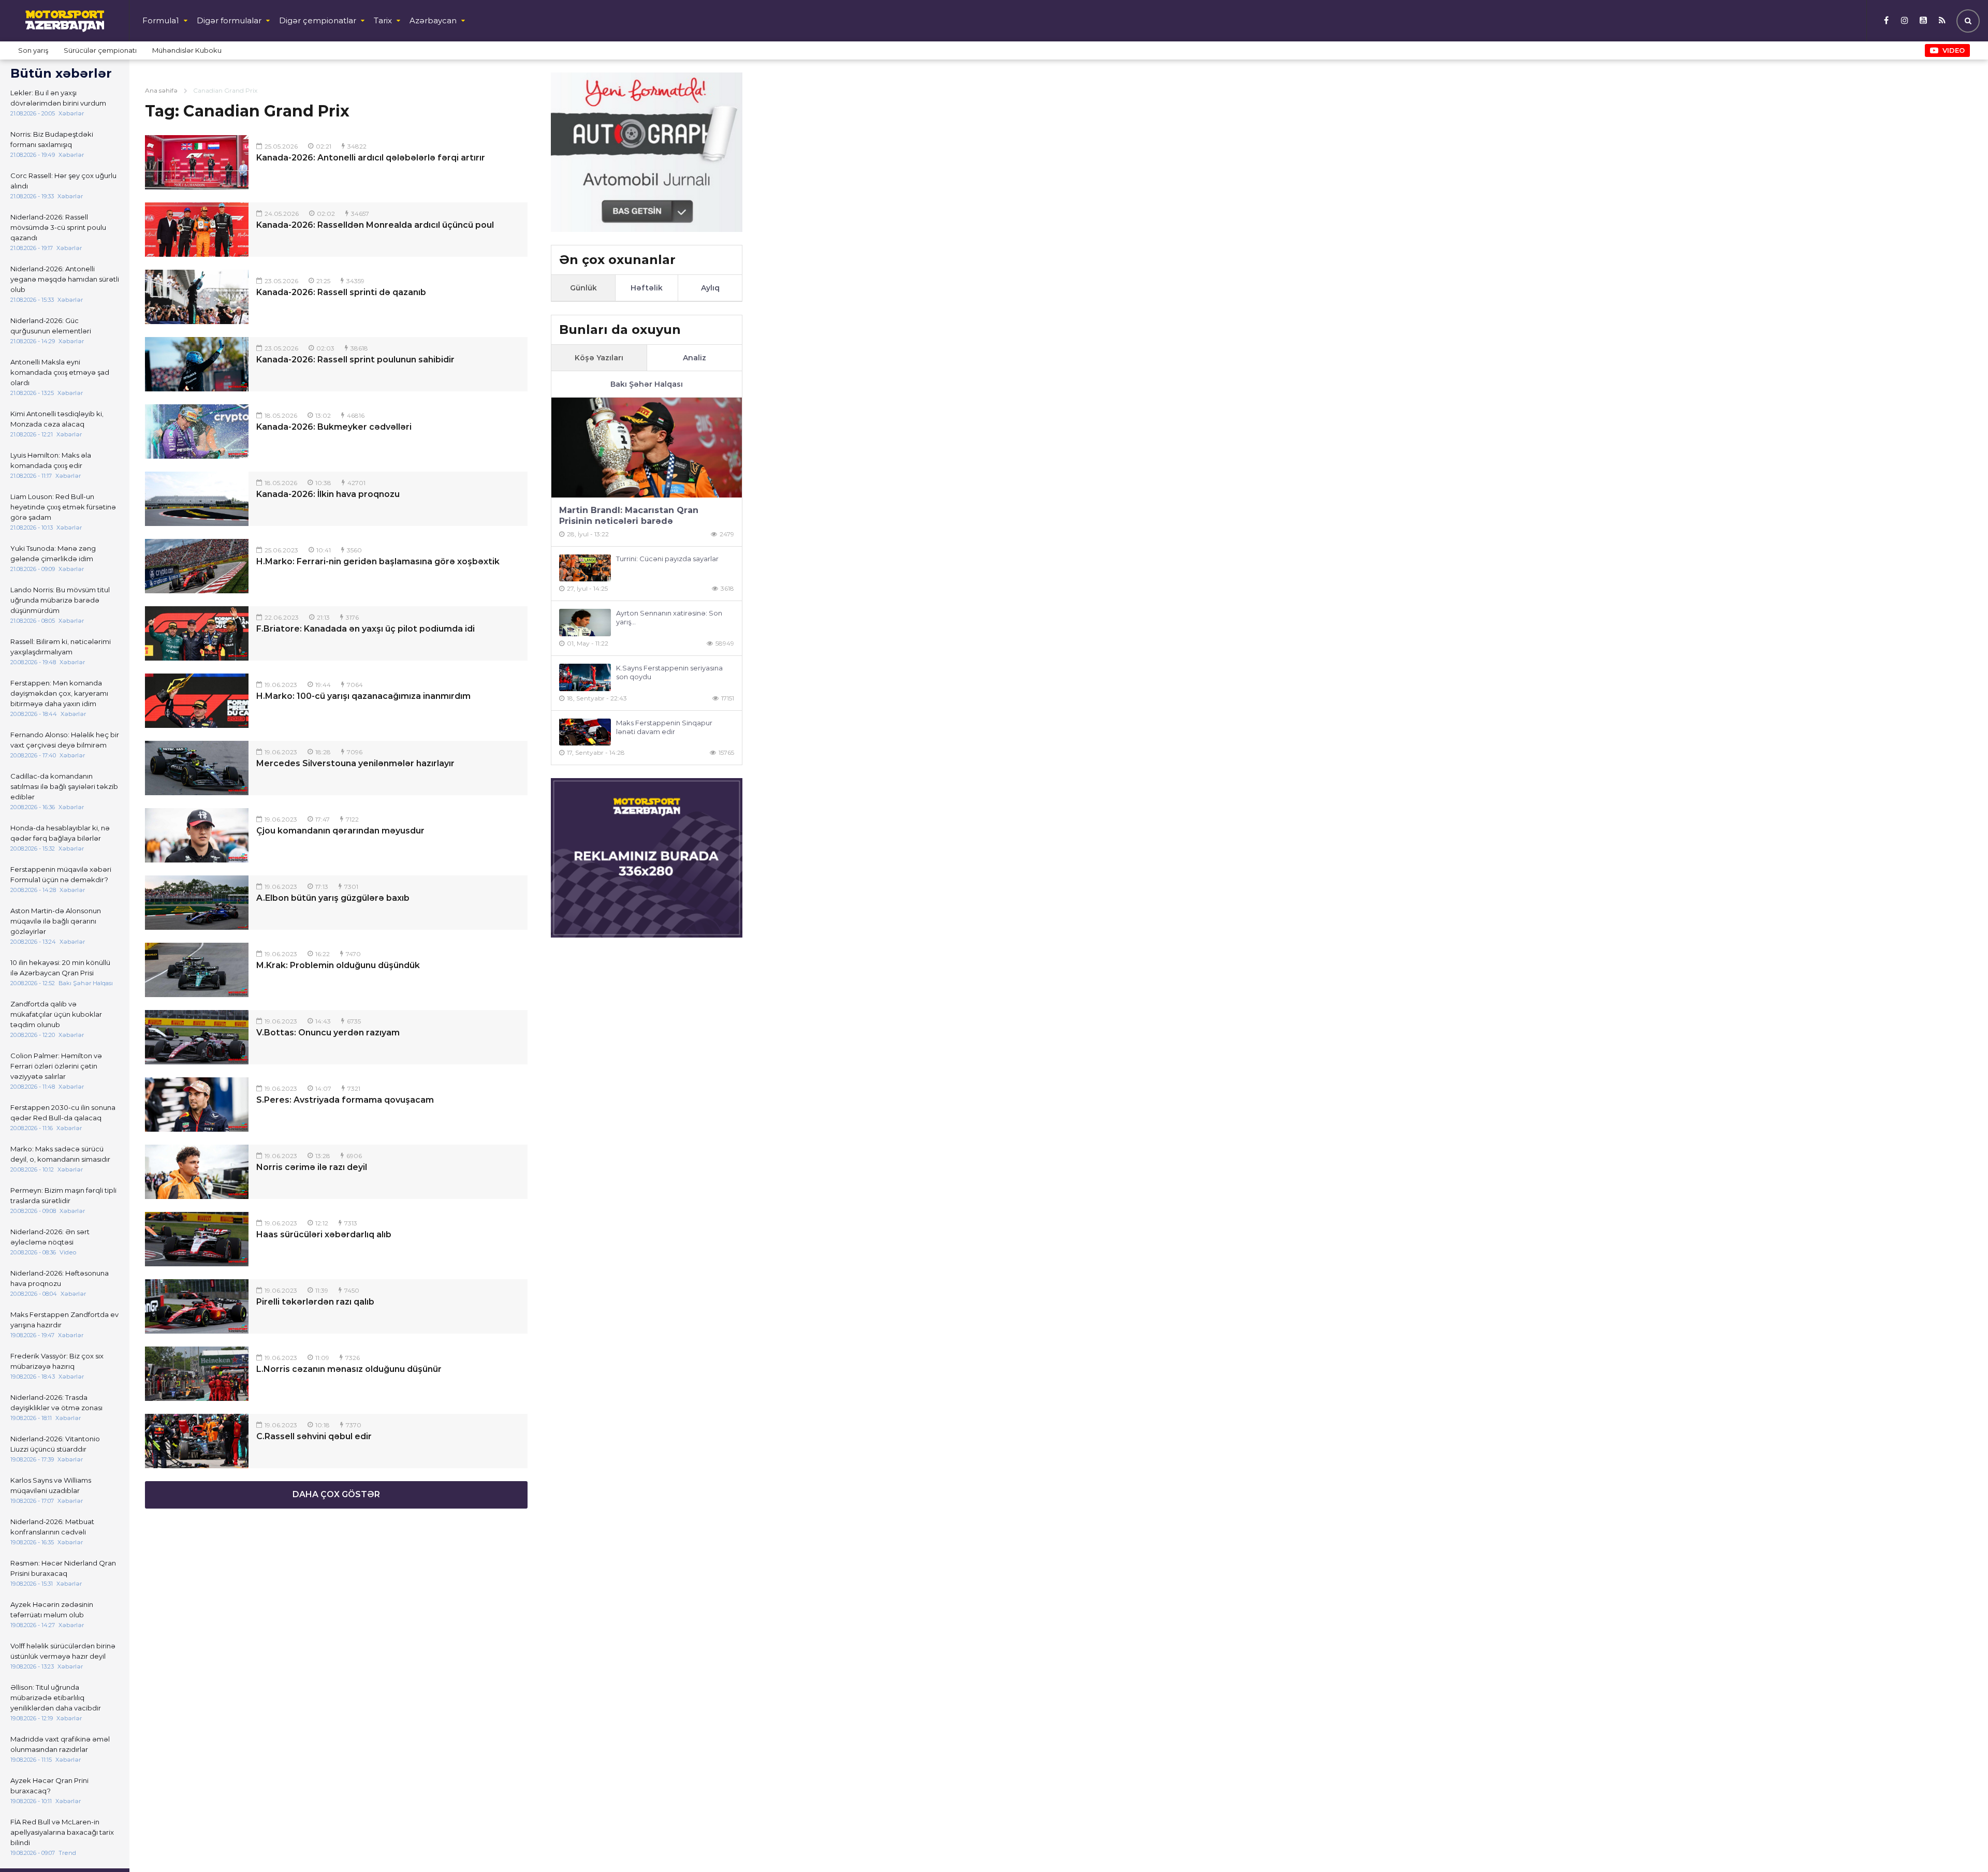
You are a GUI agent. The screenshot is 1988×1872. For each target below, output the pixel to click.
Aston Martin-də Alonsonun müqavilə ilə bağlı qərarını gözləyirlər (56, 921)
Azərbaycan (433, 20)
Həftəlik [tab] (647, 288)
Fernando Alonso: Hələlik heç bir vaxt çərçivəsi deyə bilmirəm (65, 740)
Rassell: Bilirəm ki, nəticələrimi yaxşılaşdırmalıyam (61, 647)
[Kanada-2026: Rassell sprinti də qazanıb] (197, 297)
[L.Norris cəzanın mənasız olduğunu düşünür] (197, 1374)
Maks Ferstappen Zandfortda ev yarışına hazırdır (64, 1320)
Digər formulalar (229, 20)
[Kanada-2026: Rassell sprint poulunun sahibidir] (197, 364)
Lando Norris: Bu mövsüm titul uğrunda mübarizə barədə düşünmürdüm (60, 600)
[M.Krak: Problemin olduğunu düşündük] (197, 970)
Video (1954, 50)
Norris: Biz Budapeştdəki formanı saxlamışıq (52, 139)
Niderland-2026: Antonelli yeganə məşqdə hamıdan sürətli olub (65, 279)
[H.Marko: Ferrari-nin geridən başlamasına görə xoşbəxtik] (197, 566)
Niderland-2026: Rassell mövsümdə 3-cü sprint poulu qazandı (58, 227)
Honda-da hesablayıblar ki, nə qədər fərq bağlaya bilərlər (60, 833)
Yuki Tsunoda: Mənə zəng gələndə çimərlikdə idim (53, 553)
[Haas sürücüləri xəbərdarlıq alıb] (197, 1239)
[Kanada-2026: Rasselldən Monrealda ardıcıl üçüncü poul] (197, 230)
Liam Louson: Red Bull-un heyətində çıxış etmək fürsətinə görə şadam (63, 507)
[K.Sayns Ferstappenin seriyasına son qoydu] (585, 677)
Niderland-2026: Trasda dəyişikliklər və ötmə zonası (56, 1402)
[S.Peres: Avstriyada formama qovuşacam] (197, 1105)
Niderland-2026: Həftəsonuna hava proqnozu (60, 1278)
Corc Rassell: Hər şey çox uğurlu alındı (63, 181)
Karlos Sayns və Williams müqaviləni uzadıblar (51, 1485)
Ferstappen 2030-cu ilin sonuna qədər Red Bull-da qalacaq (63, 1113)
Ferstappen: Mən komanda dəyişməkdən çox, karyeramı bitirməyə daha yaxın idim (59, 693)
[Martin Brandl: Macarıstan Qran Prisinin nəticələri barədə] (647, 448)
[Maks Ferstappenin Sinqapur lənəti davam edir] (585, 732)
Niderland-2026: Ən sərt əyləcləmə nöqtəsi (50, 1237)
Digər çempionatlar (318, 20)
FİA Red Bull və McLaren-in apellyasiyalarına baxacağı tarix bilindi (62, 1832)
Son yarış (33, 50)
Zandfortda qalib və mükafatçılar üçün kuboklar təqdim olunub (56, 1014)
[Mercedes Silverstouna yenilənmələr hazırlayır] (197, 768)
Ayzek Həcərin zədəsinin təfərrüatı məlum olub (52, 1610)
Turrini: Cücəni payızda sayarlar (667, 559)
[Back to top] (1959, 1843)
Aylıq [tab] (710, 288)
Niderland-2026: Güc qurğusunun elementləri (51, 326)
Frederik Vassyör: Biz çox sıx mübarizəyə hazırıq (57, 1361)
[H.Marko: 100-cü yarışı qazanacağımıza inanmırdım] (197, 701)
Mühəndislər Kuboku (187, 50)
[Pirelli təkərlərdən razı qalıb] (197, 1306)
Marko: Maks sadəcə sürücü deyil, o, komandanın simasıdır (60, 1154)
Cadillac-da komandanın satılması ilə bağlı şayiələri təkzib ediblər (64, 786)
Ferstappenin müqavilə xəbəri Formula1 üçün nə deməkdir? (61, 874)
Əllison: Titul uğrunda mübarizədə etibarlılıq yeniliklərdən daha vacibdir (56, 1698)
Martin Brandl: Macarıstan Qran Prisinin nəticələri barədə (629, 516)
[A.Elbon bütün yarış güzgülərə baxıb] (197, 903)
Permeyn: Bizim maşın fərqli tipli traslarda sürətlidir (63, 1195)
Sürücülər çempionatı (100, 50)
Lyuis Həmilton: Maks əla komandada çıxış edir (51, 460)
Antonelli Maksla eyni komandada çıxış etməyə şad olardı (60, 372)
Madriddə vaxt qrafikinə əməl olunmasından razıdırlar (60, 1744)
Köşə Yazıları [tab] (599, 358)
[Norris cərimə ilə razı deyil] (197, 1172)
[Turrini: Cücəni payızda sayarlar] (585, 568)
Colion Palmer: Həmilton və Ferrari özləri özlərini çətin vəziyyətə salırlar (56, 1066)
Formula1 (161, 20)
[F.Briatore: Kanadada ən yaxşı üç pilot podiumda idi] (197, 633)
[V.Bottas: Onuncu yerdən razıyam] (197, 1037)
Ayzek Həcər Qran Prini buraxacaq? (49, 1786)
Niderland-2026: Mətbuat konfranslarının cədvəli (52, 1527)
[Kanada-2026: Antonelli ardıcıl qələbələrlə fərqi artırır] (197, 162)
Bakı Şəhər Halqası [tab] (647, 384)
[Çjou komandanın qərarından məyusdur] (197, 835)
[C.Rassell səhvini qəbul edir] (197, 1441)
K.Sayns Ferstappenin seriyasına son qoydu (669, 672)
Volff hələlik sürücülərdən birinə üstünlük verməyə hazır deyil (63, 1651)
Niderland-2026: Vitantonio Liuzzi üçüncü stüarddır (55, 1444)
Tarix (383, 20)
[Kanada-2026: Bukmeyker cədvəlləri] (197, 432)
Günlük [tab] (583, 288)
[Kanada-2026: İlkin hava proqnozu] (197, 499)
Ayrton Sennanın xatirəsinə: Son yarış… (669, 617)
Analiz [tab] (695, 358)
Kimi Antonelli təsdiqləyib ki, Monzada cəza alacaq (57, 419)
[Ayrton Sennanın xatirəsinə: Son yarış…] (585, 623)
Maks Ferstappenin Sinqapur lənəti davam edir (664, 727)
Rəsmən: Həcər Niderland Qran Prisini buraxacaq (63, 1568)
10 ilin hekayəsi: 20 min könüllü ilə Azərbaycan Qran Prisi (60, 968)
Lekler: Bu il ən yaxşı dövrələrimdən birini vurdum (58, 98)
